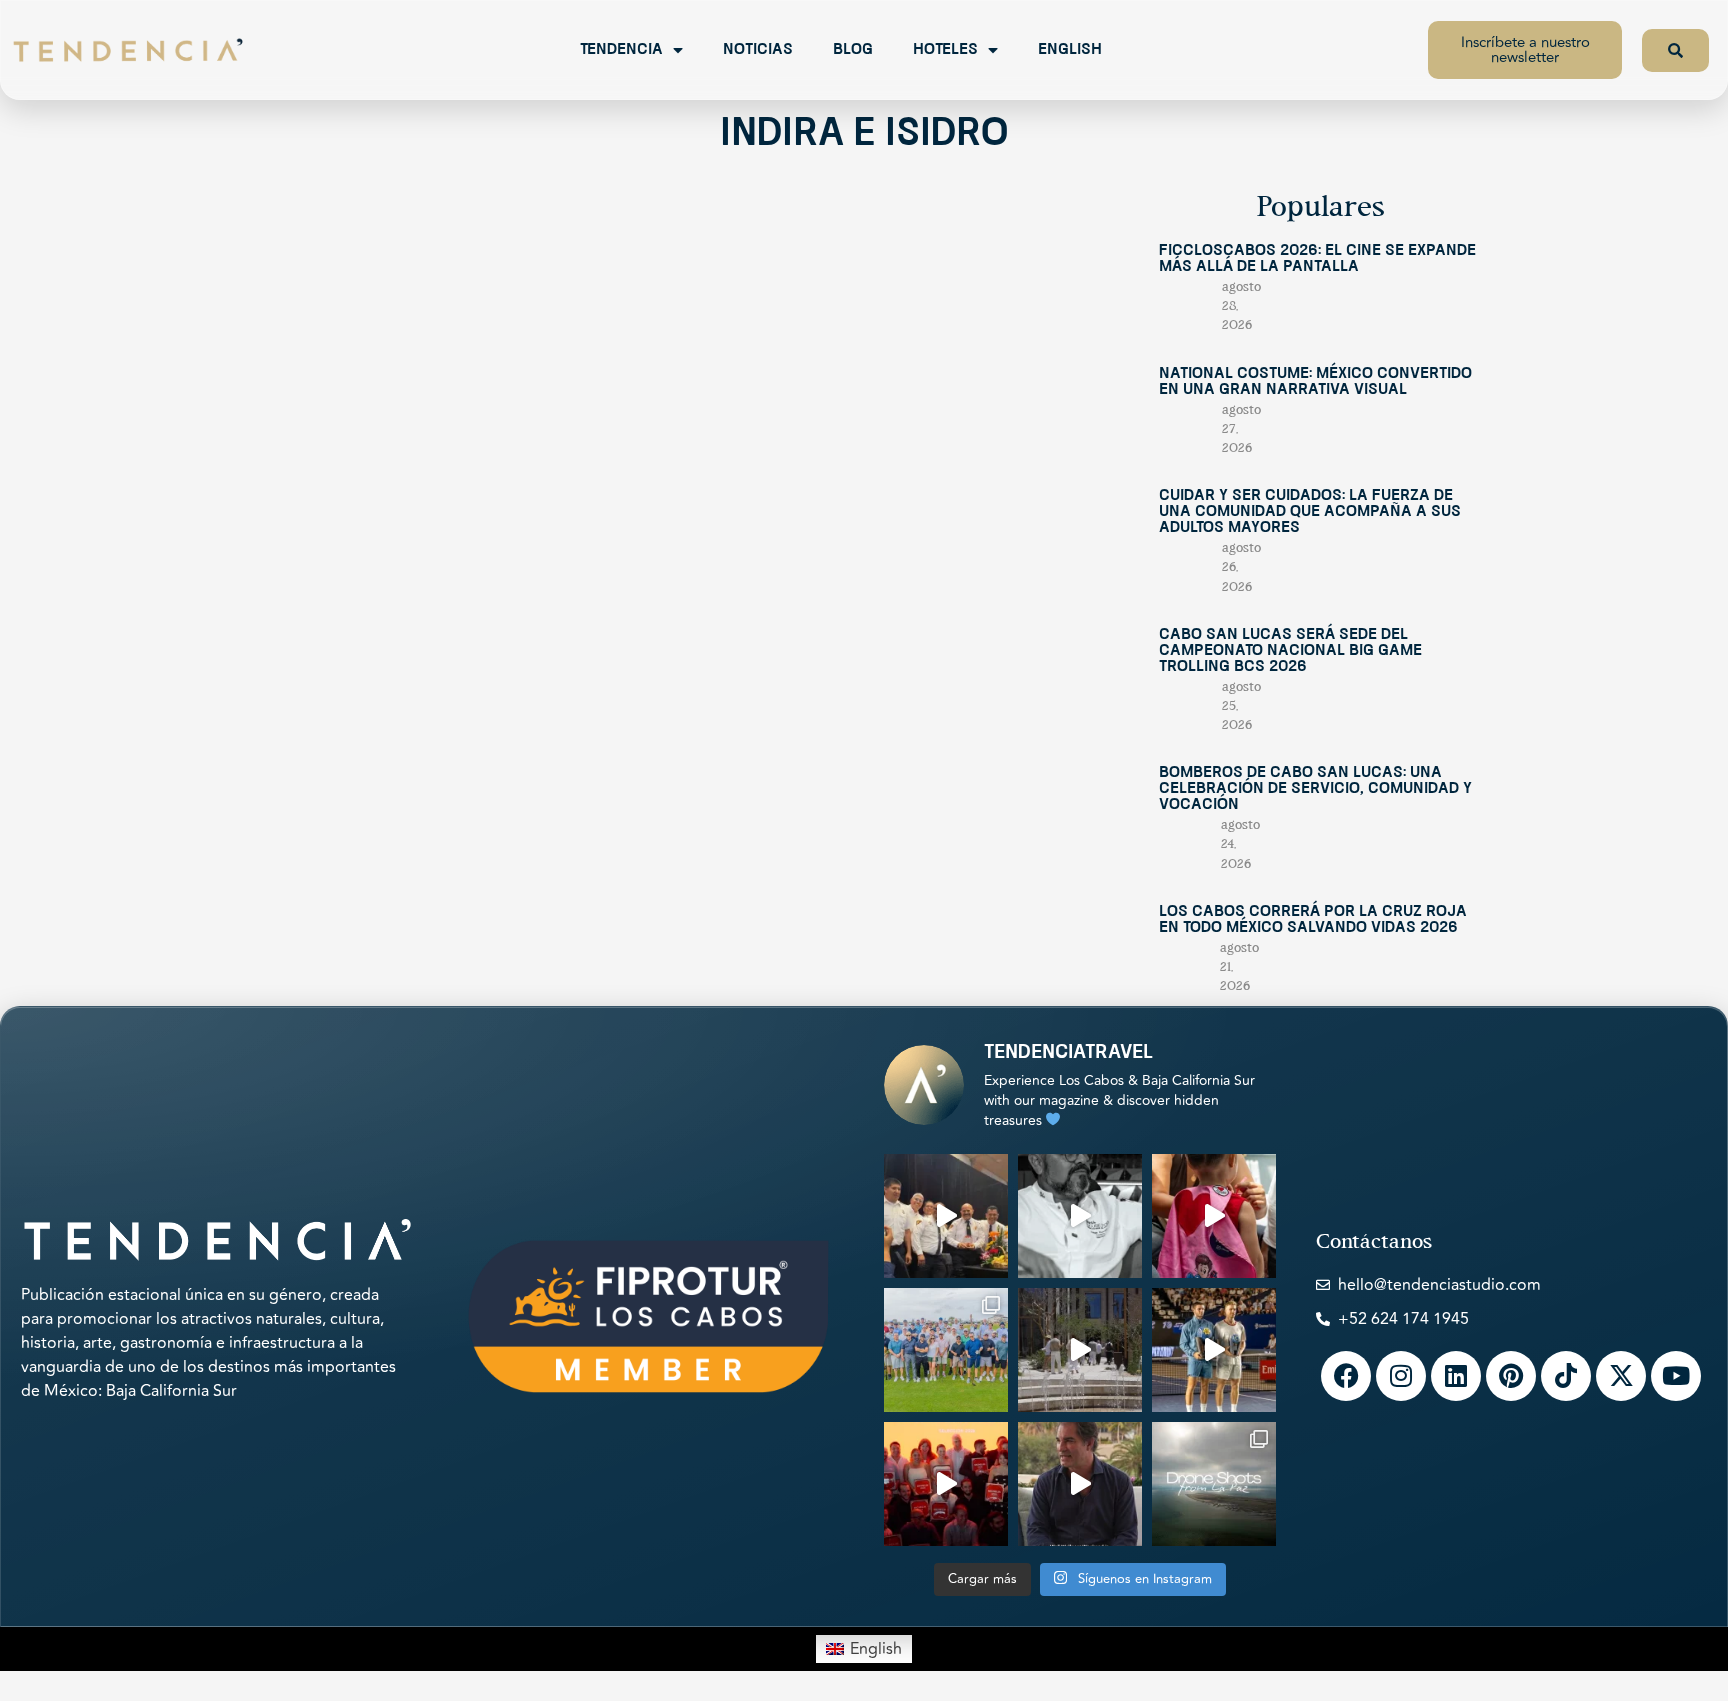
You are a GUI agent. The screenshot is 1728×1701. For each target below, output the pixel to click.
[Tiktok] (1566, 1376)
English (1070, 50)
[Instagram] (1401, 1376)
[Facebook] (1346, 1376)
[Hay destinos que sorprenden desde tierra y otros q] (1214, 1484)
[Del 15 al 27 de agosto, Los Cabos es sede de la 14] (1214, 1216)
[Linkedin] (1456, 1376)
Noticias (758, 50)
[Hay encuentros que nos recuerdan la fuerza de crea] (946, 1216)
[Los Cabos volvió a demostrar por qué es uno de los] (946, 1484)
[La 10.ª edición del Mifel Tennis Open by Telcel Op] (1214, 1350)
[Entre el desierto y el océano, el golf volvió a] (946, 1350)
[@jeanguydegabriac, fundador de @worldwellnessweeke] (1080, 1484)
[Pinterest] (1511, 1376)
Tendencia (621, 50)
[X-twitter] (1621, 1376)
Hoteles (945, 50)
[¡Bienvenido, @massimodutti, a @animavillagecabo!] (1080, 1350)
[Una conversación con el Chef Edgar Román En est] (1080, 1216)
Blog (853, 50)
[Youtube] (1676, 1376)
